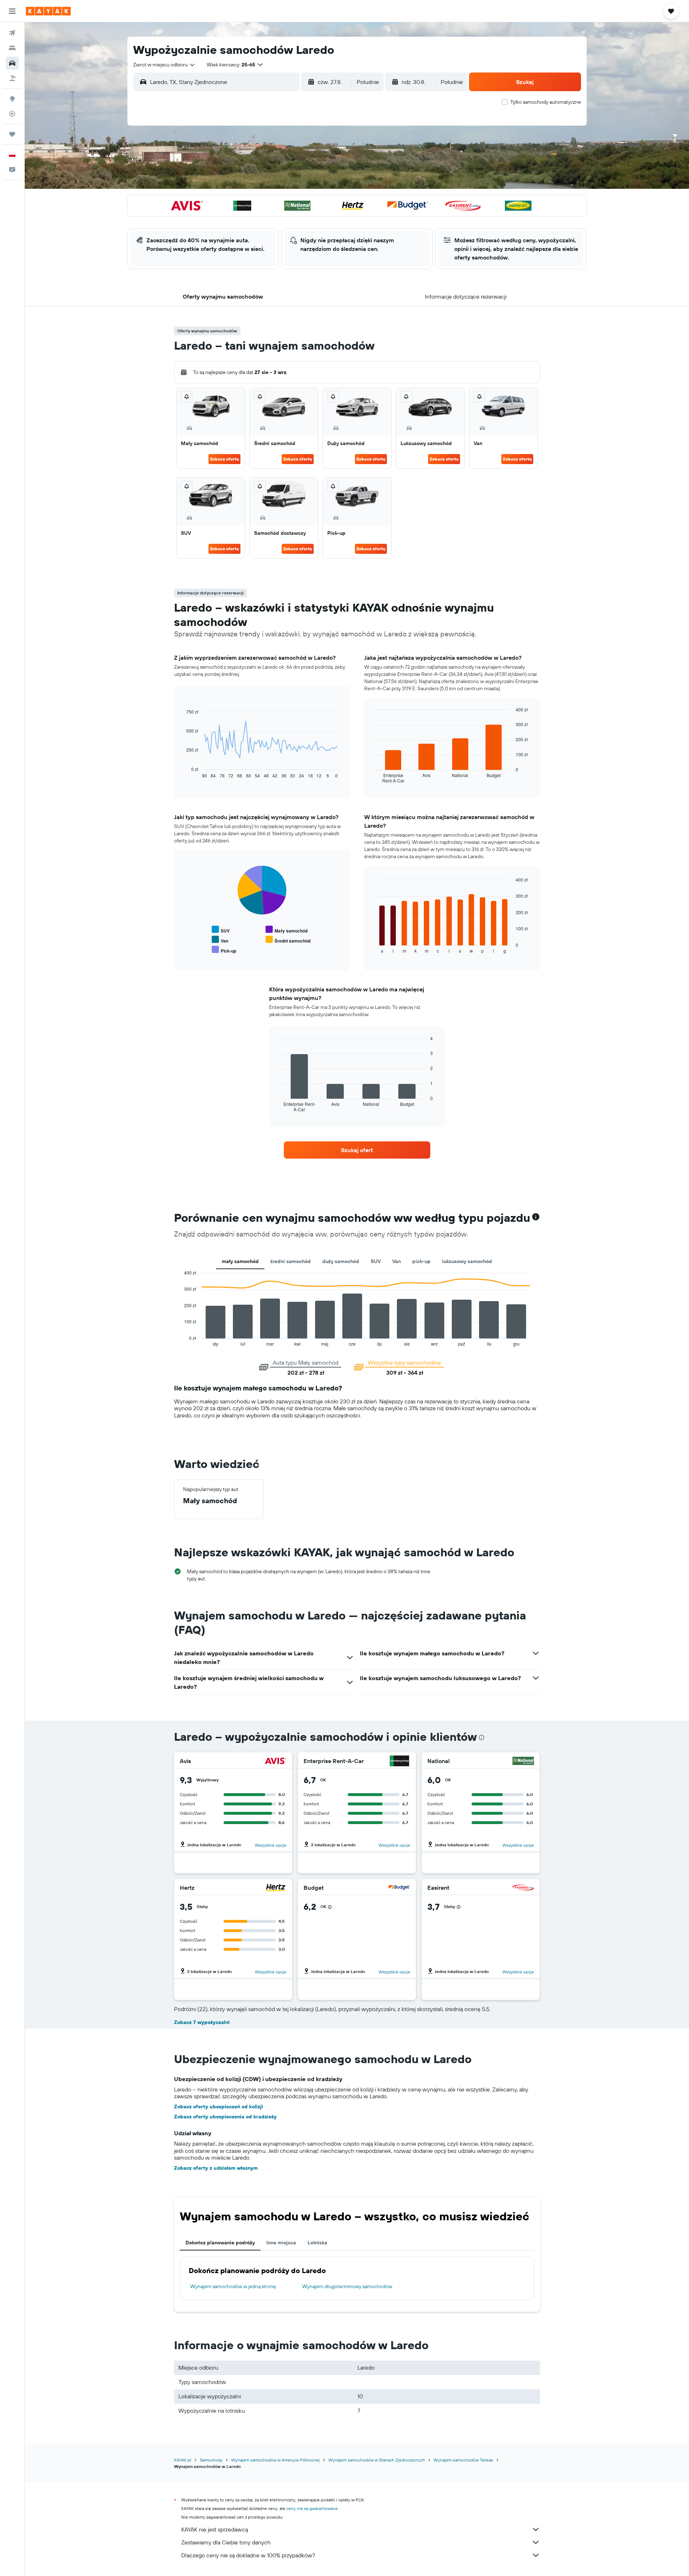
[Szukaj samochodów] (12, 63)
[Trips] (12, 134)
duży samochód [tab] (341, 1261)
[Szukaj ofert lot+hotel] (12, 78)
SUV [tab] (376, 1261)
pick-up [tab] (421, 1261)
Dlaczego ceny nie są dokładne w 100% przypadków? (248, 2555)
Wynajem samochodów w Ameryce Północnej (275, 2460)
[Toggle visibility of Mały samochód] (287, 930)
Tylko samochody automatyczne (546, 102)
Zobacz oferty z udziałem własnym (216, 2168)
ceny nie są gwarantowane (312, 2508)
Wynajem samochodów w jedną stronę (233, 2286)
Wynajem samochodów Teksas (463, 2460)
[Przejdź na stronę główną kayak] (48, 11)
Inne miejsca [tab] (281, 2243)
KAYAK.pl (183, 2460)
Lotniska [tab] (317, 2243)
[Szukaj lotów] (12, 33)
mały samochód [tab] (240, 1261)
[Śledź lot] (12, 114)
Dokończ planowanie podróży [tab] (220, 2243)
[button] (12, 11)
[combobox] (164, 65)
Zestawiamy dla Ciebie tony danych (226, 2542)
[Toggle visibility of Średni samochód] (288, 940)
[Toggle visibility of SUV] (221, 930)
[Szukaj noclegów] (12, 48)
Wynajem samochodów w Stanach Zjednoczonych (377, 2460)
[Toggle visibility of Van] (220, 940)
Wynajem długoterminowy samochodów (347, 2286)
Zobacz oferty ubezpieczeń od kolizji (219, 2107)
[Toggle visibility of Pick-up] (224, 950)
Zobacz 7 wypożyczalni (202, 2022)
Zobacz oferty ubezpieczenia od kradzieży (225, 2117)
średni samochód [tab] (290, 1261)
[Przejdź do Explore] (12, 99)
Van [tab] (397, 1261)
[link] (357, 1150)
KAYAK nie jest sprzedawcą (215, 2529)
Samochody (211, 2460)
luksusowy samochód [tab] (467, 1261)
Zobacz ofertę (224, 459)
